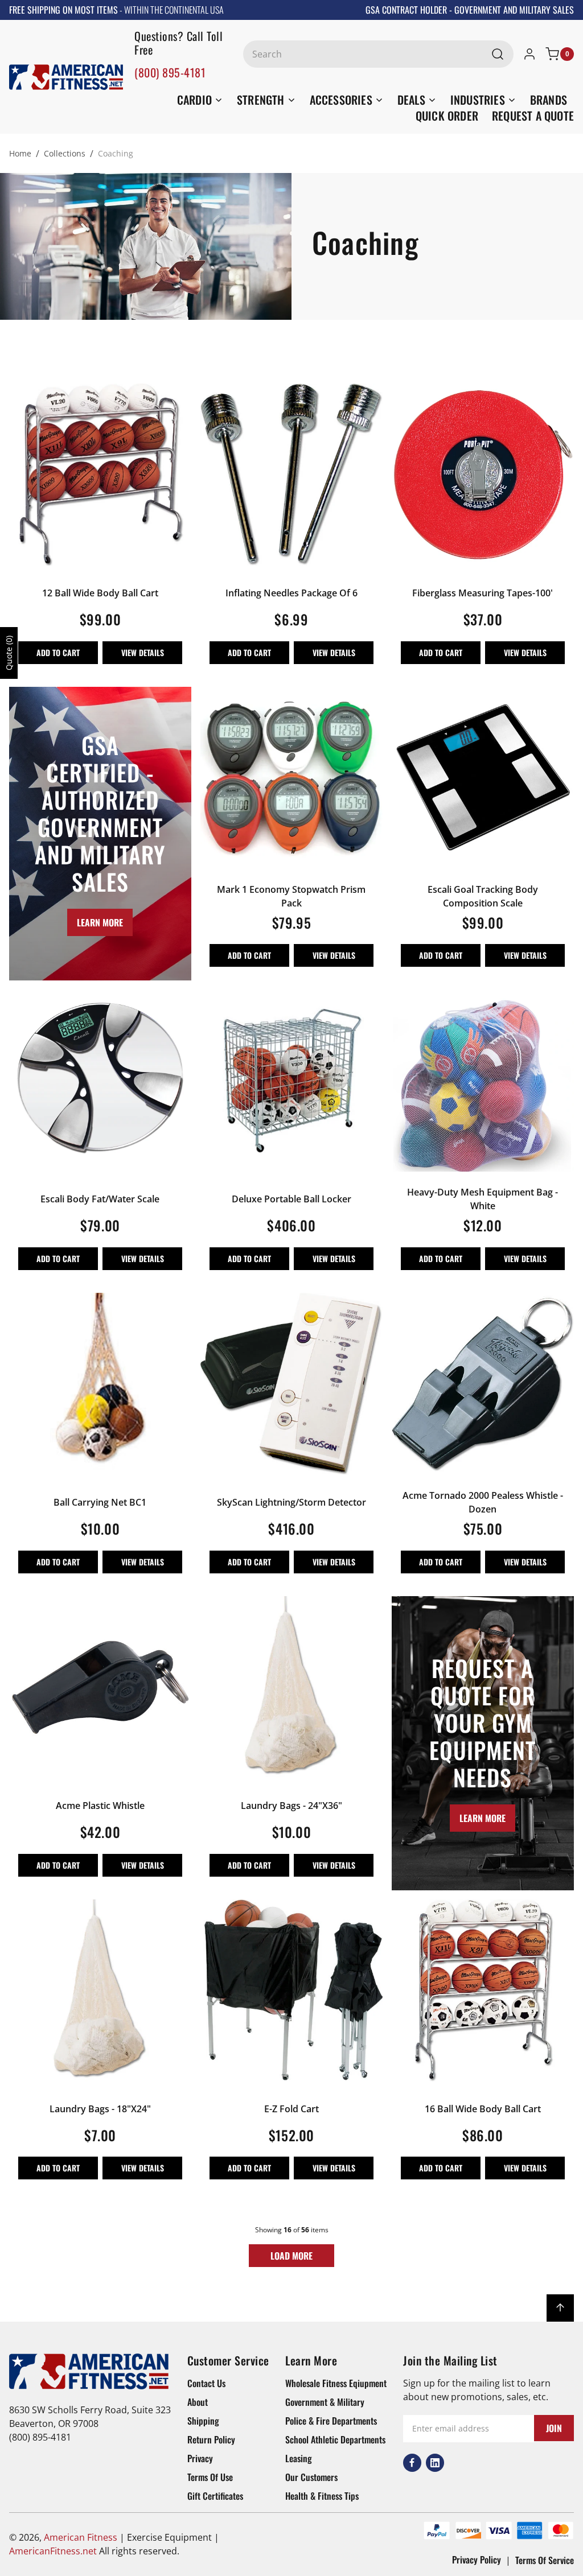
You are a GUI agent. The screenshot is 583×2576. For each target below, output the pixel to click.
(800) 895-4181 (170, 72)
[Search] (498, 54)
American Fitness (81, 2537)
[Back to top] (560, 2308)
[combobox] (378, 54)
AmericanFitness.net (53, 2551)
